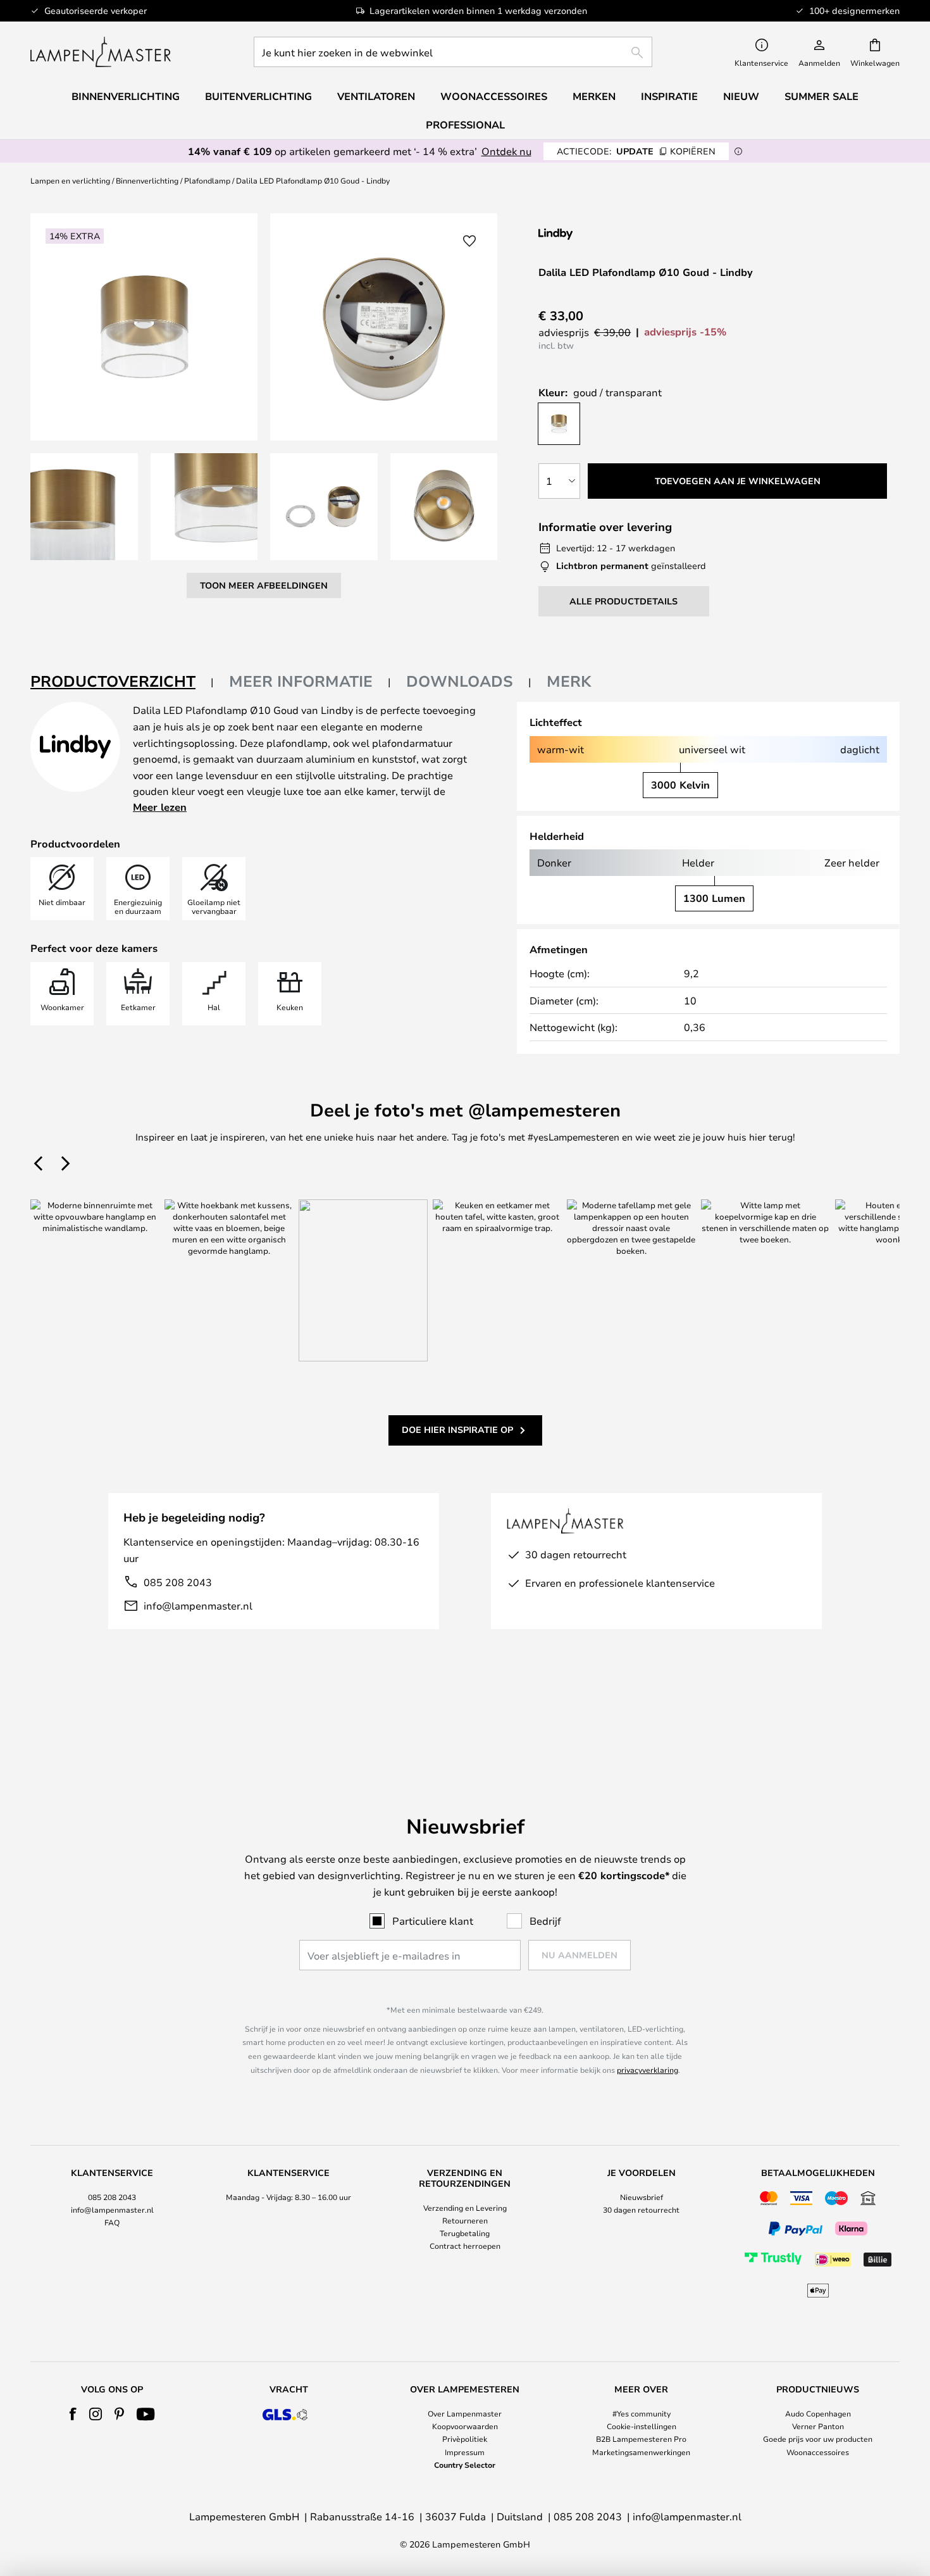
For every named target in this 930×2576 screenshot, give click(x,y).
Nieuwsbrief (642, 2197)
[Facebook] (73, 2414)
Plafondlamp (207, 180)
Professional (465, 125)
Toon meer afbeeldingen (264, 585)
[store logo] (101, 52)
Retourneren (465, 2220)
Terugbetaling (465, 2233)
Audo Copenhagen (818, 2413)
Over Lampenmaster (465, 2413)
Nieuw (741, 96)
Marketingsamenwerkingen (641, 2452)
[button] (84, 507)
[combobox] (453, 52)
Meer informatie (301, 681)
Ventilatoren (376, 96)
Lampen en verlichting (70, 180)
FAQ (112, 2222)
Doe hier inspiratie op (457, 1429)
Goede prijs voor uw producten (818, 2439)
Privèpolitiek (465, 2439)
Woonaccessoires (818, 2452)
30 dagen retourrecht (641, 2210)
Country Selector (465, 2465)
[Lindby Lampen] (605, 234)
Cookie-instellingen (642, 2426)
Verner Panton (818, 2426)
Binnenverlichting (147, 180)
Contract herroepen (465, 2246)
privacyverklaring (648, 2070)
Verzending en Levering (465, 2208)
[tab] (122, 682)
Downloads (460, 681)
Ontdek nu (506, 151)
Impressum (465, 2452)
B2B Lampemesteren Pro (641, 2439)
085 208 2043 (178, 1582)
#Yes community (642, 2413)
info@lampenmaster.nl (198, 1605)
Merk (569, 681)
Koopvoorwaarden (465, 2426)
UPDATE (636, 151)
